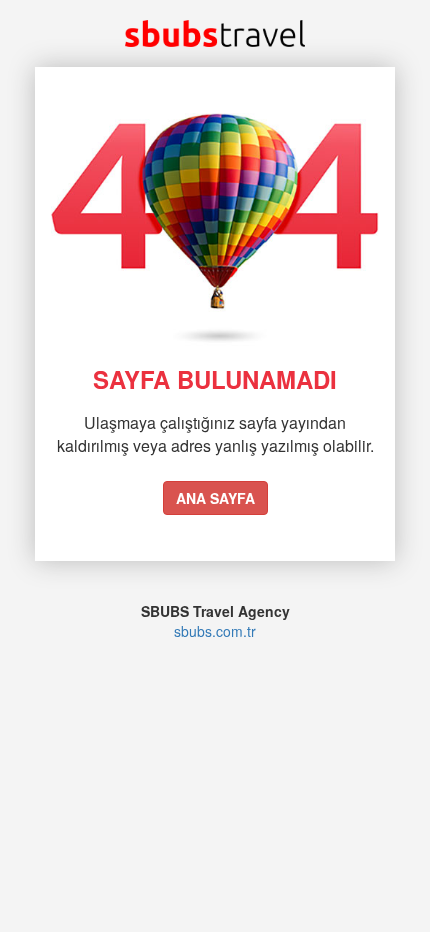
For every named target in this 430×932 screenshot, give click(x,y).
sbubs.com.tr (215, 631)
